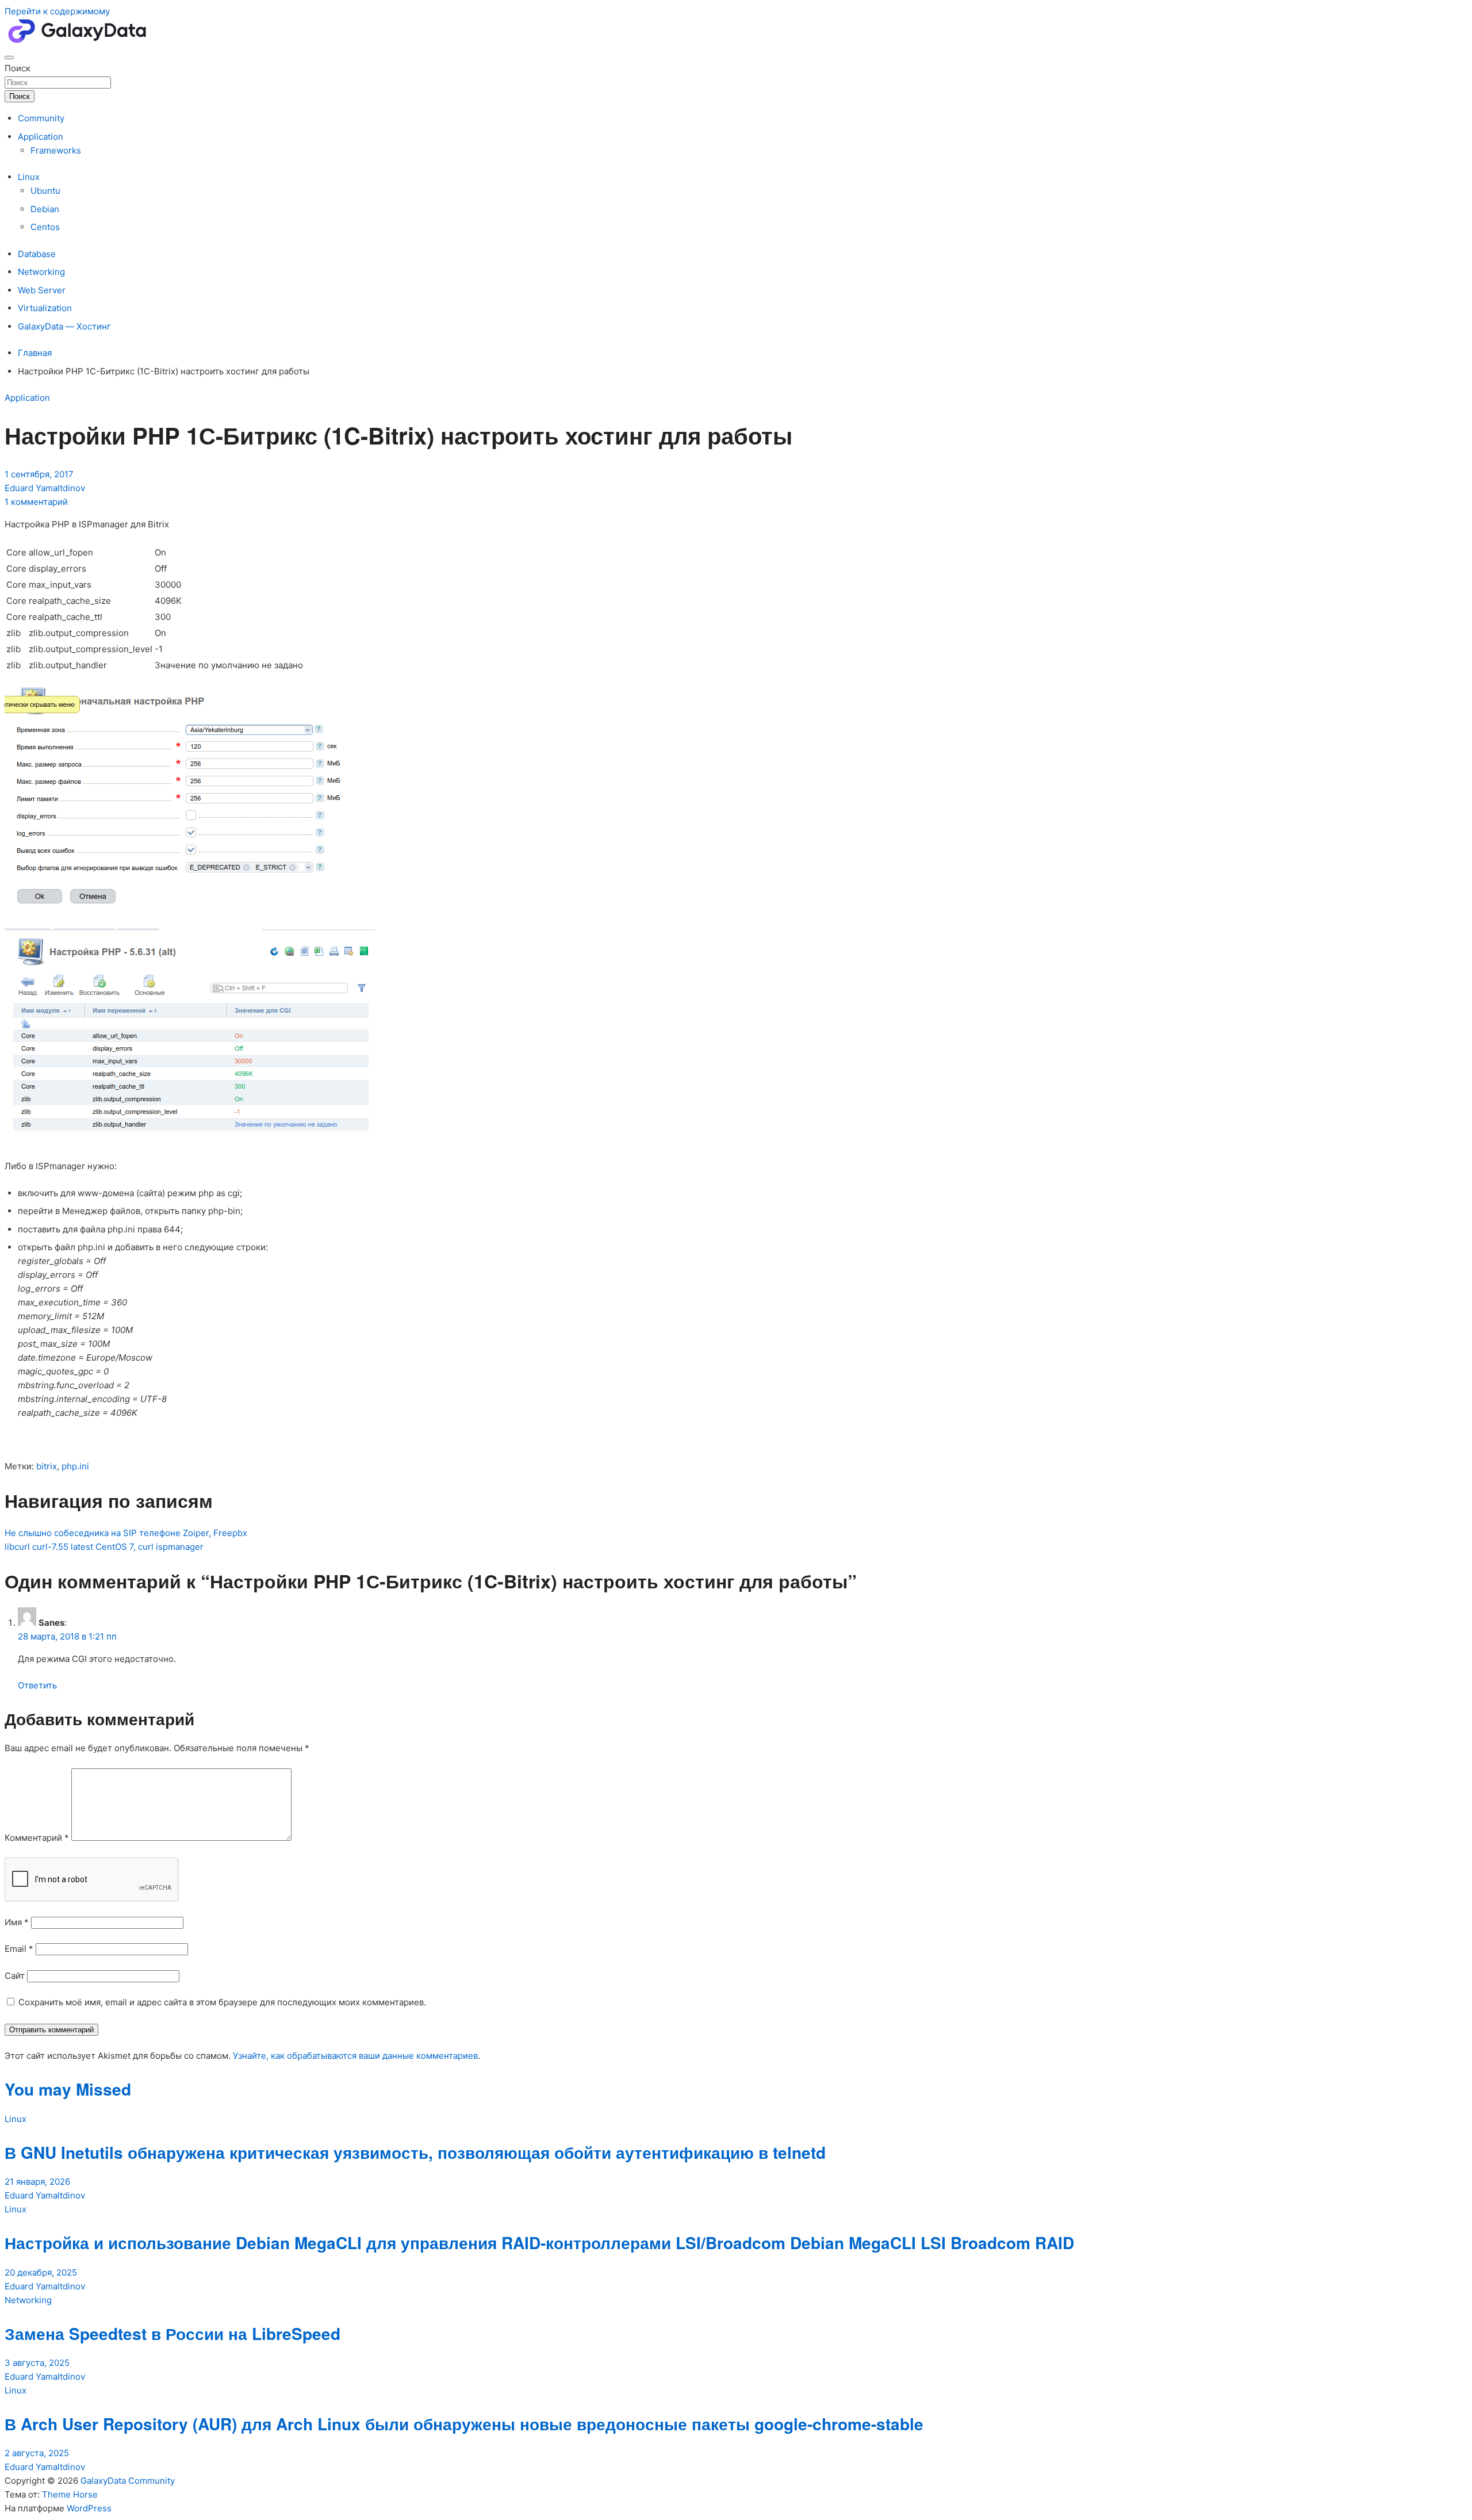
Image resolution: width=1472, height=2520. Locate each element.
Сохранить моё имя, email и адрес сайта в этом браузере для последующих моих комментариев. (222, 2002)
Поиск (18, 68)
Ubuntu (45, 191)
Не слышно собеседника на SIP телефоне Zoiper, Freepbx (126, 1533)
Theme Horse (70, 2494)
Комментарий (37, 1838)
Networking (41, 272)
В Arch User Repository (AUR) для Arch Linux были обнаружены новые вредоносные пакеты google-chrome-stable (464, 2424)
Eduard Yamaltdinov (45, 488)
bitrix (47, 1466)
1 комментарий (36, 502)
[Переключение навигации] (9, 58)
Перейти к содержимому (57, 11)
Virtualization (45, 308)
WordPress (89, 2508)
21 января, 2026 (37, 2182)
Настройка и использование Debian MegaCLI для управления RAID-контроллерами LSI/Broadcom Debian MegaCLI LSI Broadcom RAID (539, 2243)
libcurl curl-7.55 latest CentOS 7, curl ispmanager (104, 1547)
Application (41, 137)
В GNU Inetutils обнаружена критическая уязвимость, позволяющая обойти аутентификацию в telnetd (415, 2152)
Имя (17, 1922)
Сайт (15, 1976)
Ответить (37, 1685)
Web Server (42, 290)
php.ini (75, 1466)
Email (19, 1949)
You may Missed (68, 2089)
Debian (45, 209)
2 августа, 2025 (37, 2453)
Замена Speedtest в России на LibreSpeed (172, 2333)
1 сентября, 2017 (39, 474)
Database (37, 254)
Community (41, 118)
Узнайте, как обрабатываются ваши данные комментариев (355, 2056)
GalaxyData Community (128, 2481)
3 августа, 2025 (37, 2363)
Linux (29, 177)
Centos (45, 227)
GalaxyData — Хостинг (64, 326)
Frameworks (56, 150)
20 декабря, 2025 (41, 2272)
